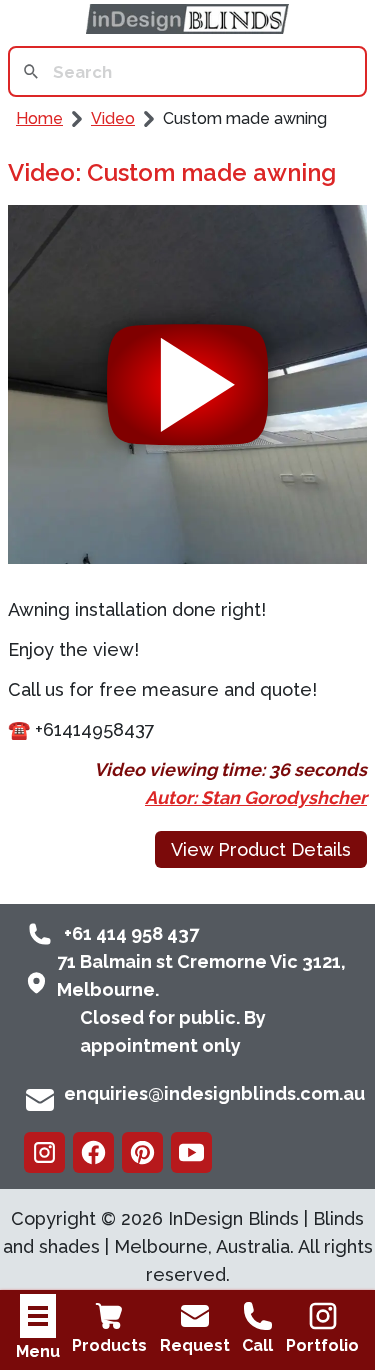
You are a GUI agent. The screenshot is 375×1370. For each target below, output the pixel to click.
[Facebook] (93, 1152)
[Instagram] (44, 1152)
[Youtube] (191, 1152)
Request (195, 1345)
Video (113, 118)
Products (109, 1345)
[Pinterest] (142, 1152)
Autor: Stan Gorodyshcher (256, 797)
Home (39, 118)
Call (257, 1345)
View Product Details (261, 849)
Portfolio (322, 1345)
